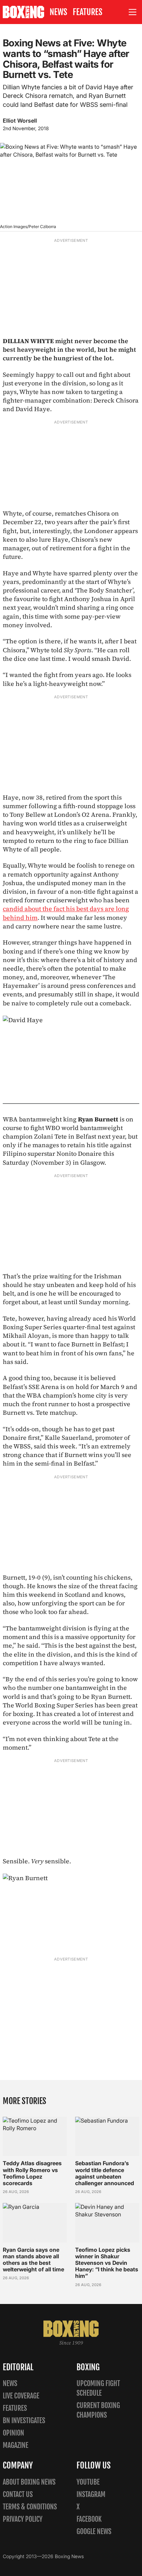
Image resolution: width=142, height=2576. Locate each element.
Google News (94, 2532)
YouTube (88, 2482)
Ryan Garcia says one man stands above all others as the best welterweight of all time (33, 2260)
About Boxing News (29, 2482)
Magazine (16, 2445)
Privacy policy (23, 2519)
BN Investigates (24, 2421)
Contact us (18, 2494)
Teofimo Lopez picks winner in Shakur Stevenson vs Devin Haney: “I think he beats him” (107, 2263)
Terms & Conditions (30, 2507)
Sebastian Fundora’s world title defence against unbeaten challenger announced (105, 2173)
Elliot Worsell (20, 121)
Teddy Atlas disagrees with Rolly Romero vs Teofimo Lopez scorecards (32, 2173)
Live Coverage (21, 2396)
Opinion (13, 2433)
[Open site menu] (133, 12)
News (58, 12)
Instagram (91, 2494)
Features (88, 12)
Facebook (89, 2519)
